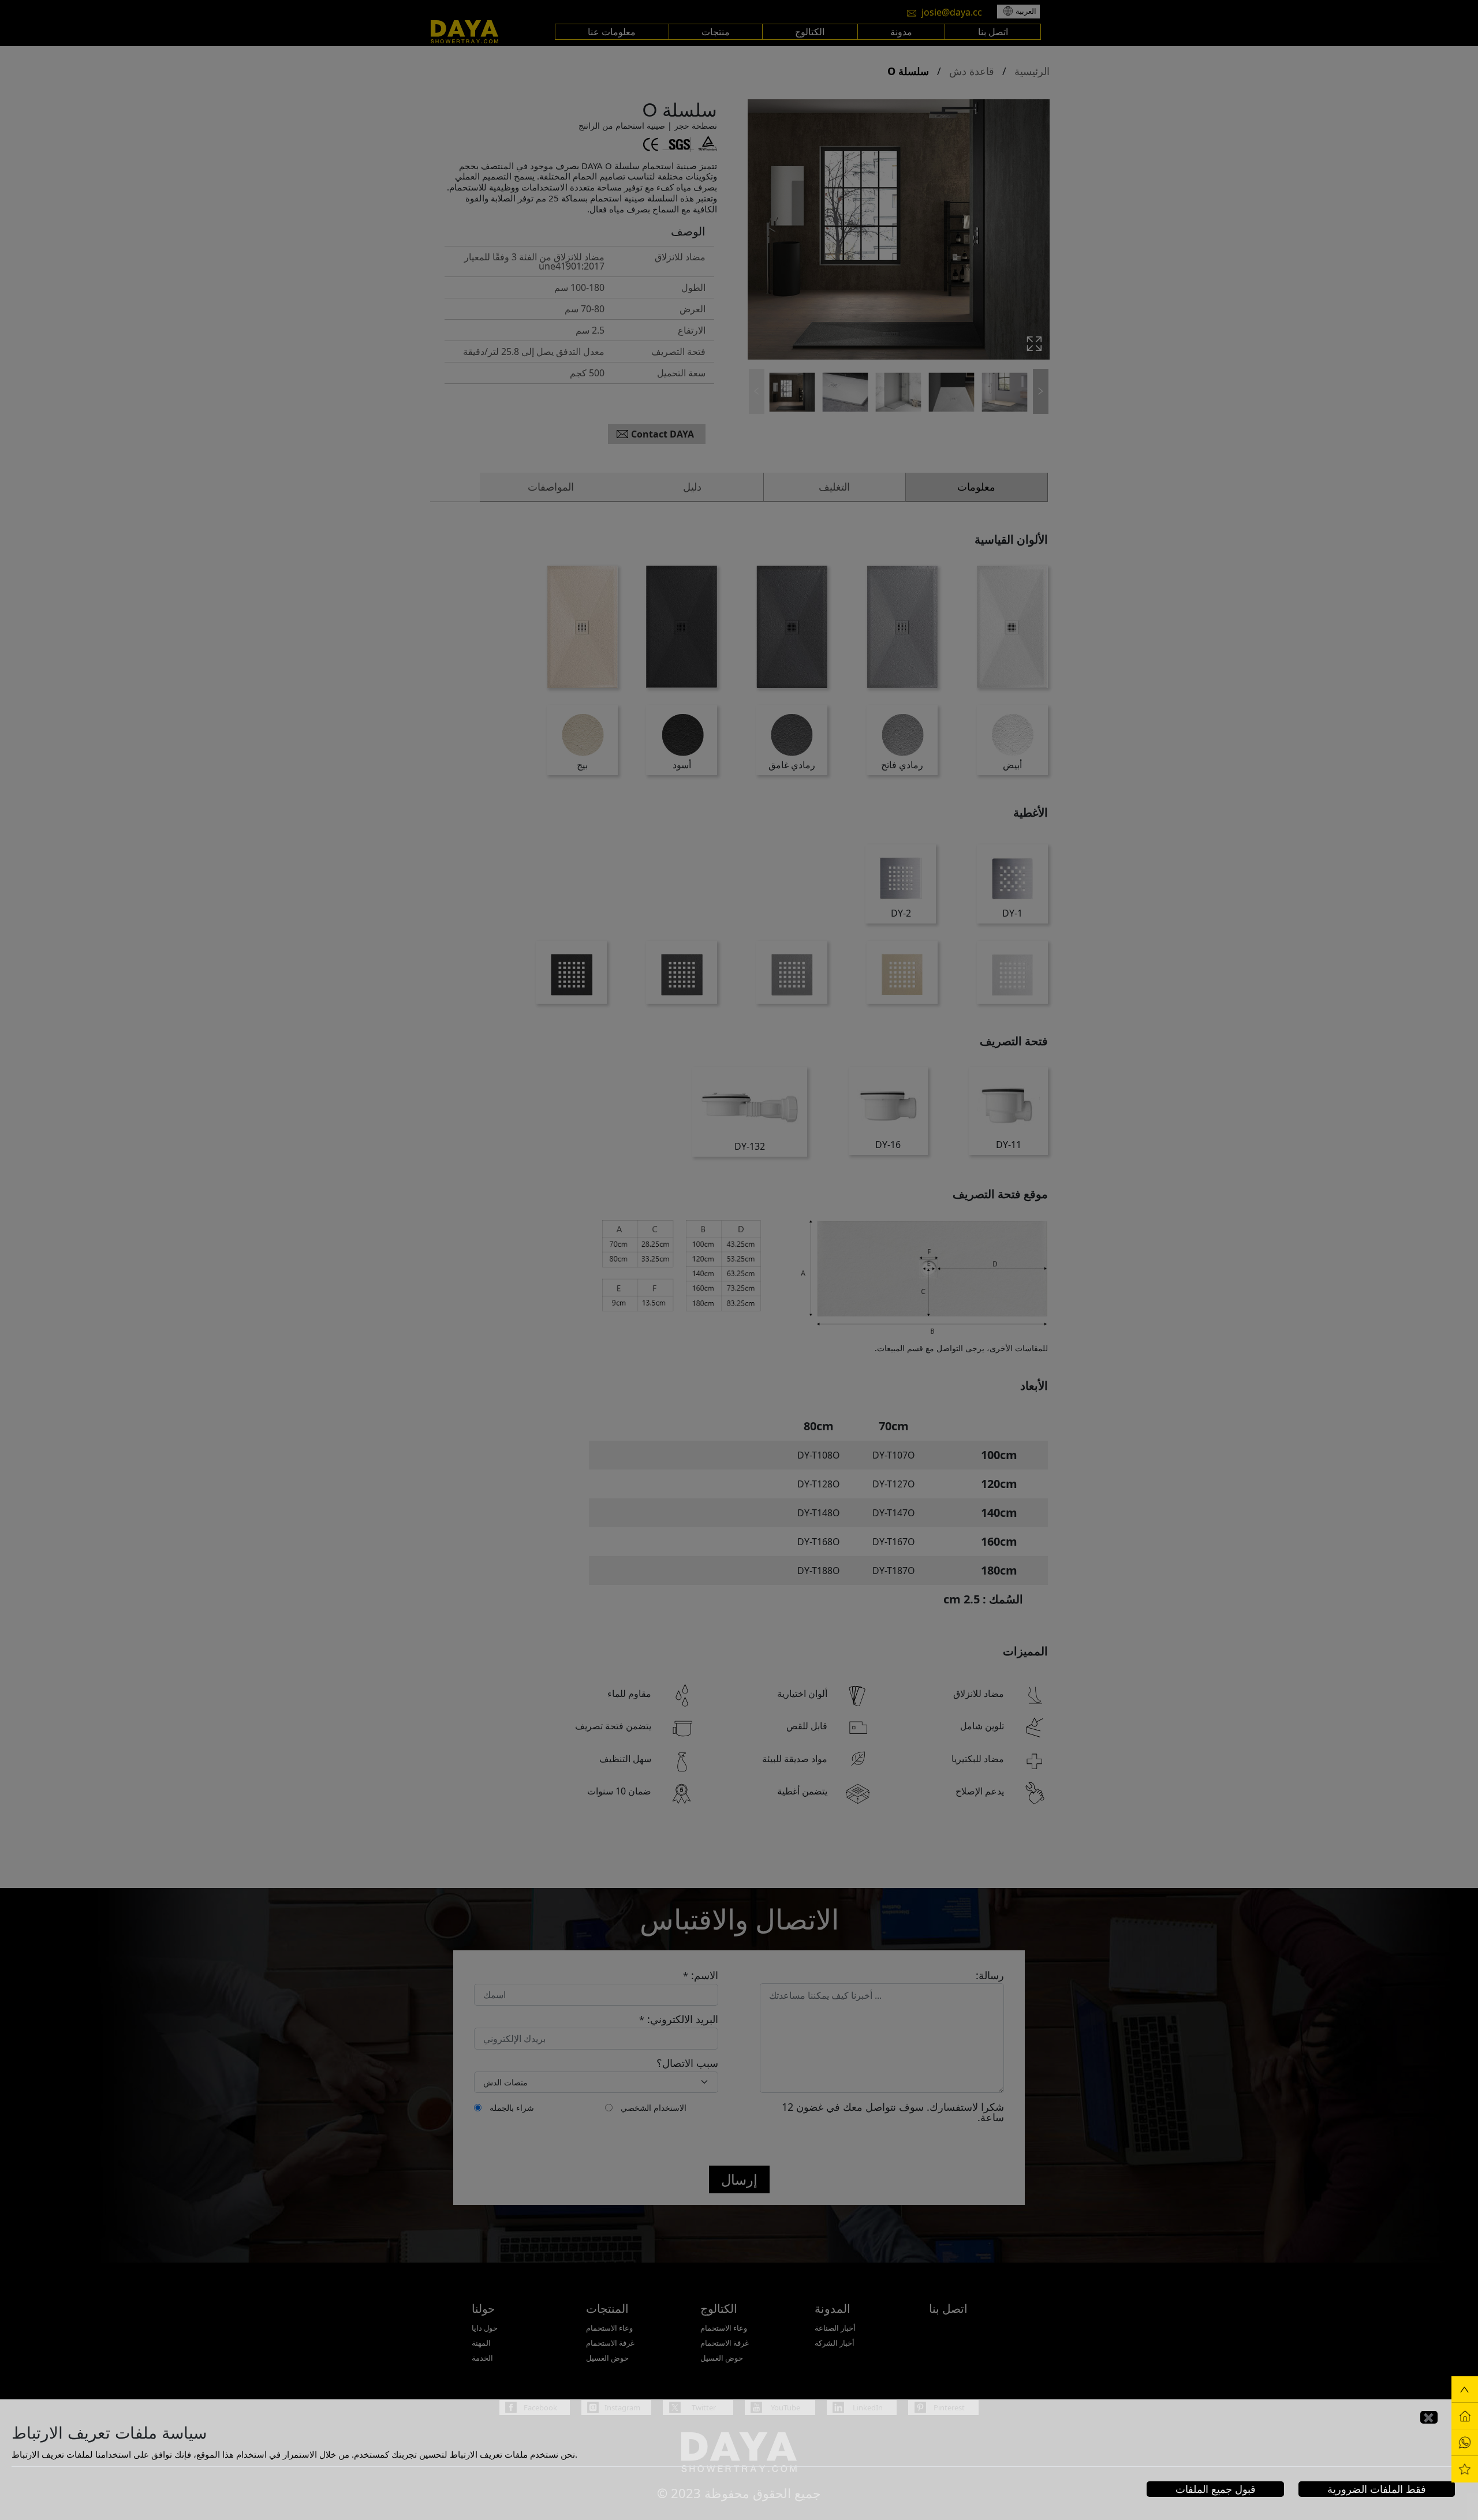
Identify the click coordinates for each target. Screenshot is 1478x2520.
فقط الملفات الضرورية (1377, 2489)
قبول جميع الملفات (1216, 2489)
